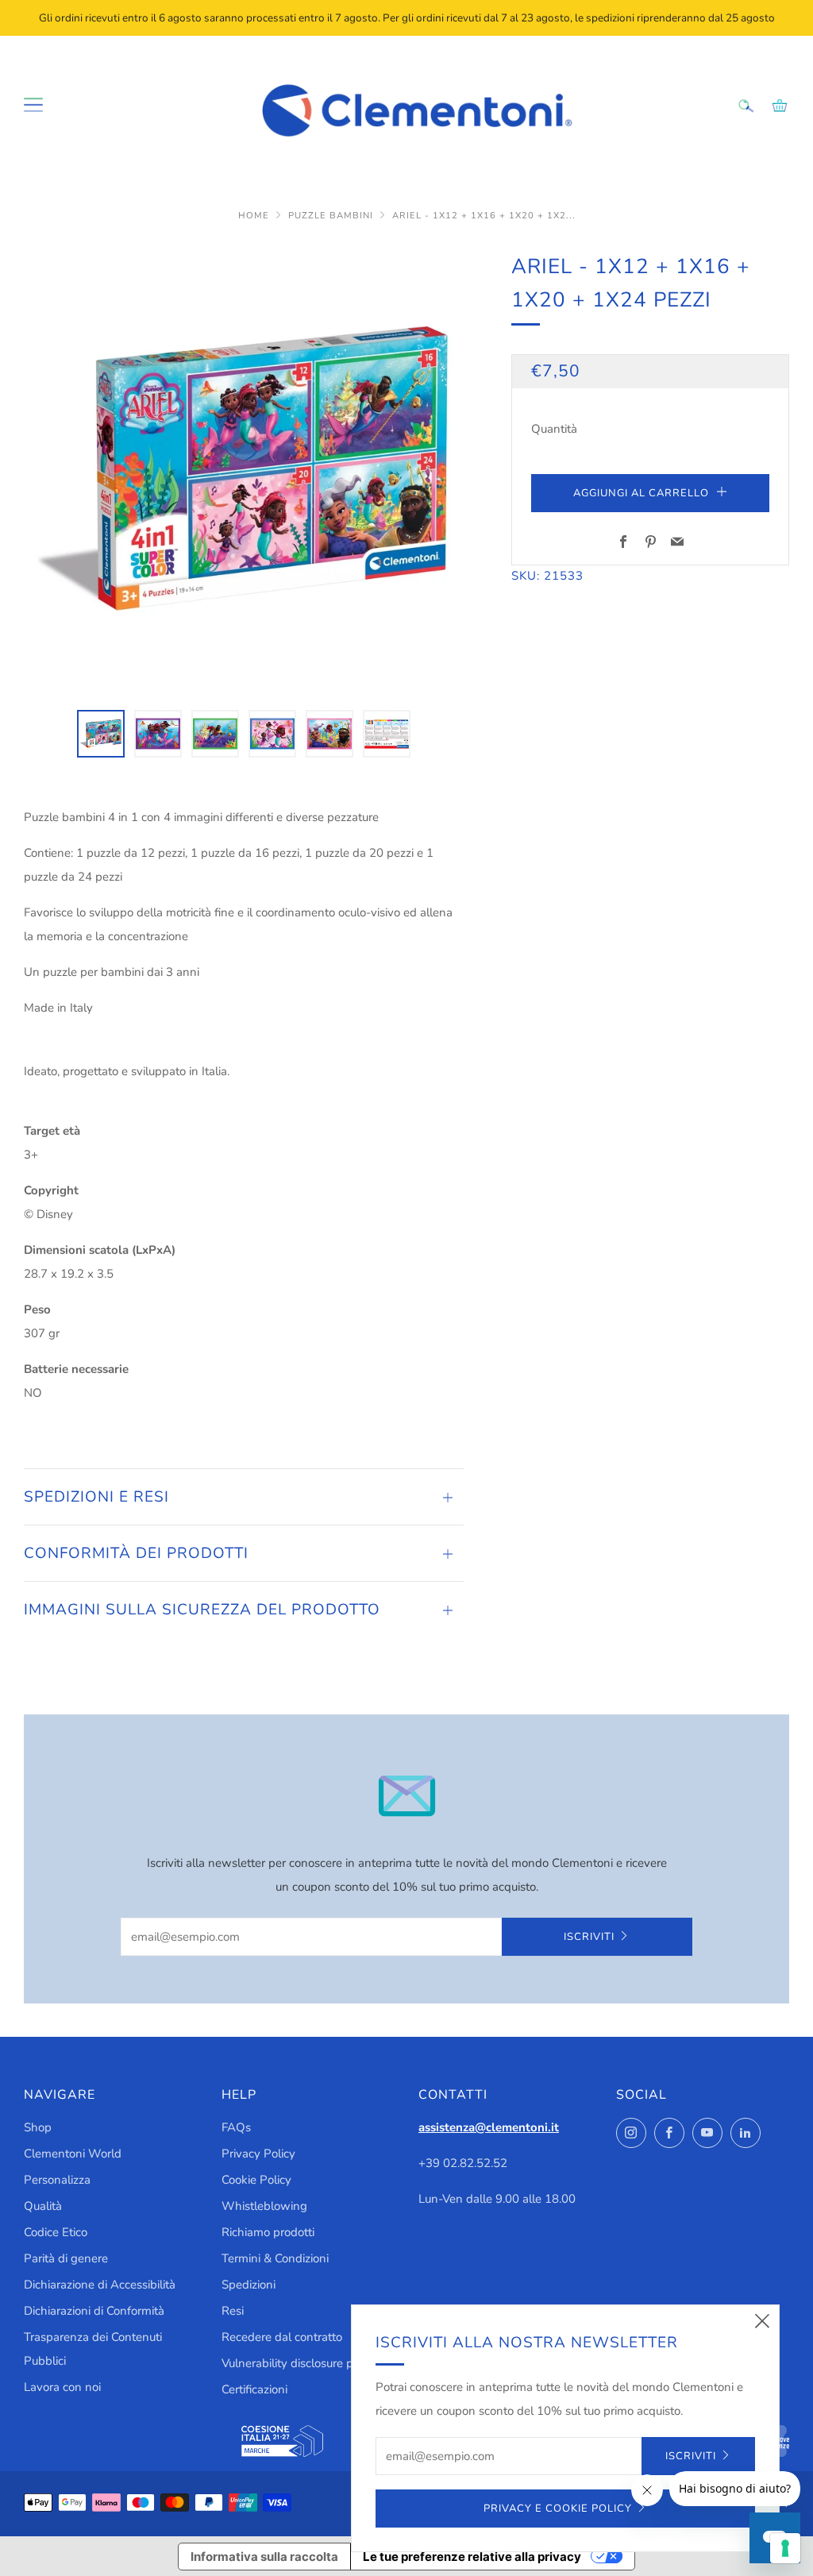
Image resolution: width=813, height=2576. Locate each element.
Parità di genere (66, 2258)
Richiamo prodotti (268, 2232)
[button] (101, 734)
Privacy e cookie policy (558, 2509)
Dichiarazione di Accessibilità (100, 2285)
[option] (244, 470)
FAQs (236, 2127)
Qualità (43, 2206)
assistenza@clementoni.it (489, 2127)
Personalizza (57, 2180)
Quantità (554, 429)
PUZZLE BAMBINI (332, 216)
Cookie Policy (256, 2180)
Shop (38, 2127)
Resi (233, 2311)
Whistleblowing (264, 2206)
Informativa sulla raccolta (264, 2557)
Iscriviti (589, 1937)
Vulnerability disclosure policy (299, 2363)
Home (255, 216)
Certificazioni (254, 2389)
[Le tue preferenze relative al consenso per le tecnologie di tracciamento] (785, 2548)
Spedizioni (249, 2285)
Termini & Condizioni (275, 2258)
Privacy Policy (258, 2154)
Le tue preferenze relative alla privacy (472, 2557)
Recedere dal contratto (282, 2337)
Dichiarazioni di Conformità (94, 2311)
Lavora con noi (62, 2387)
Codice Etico (56, 2232)
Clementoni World (73, 2154)
